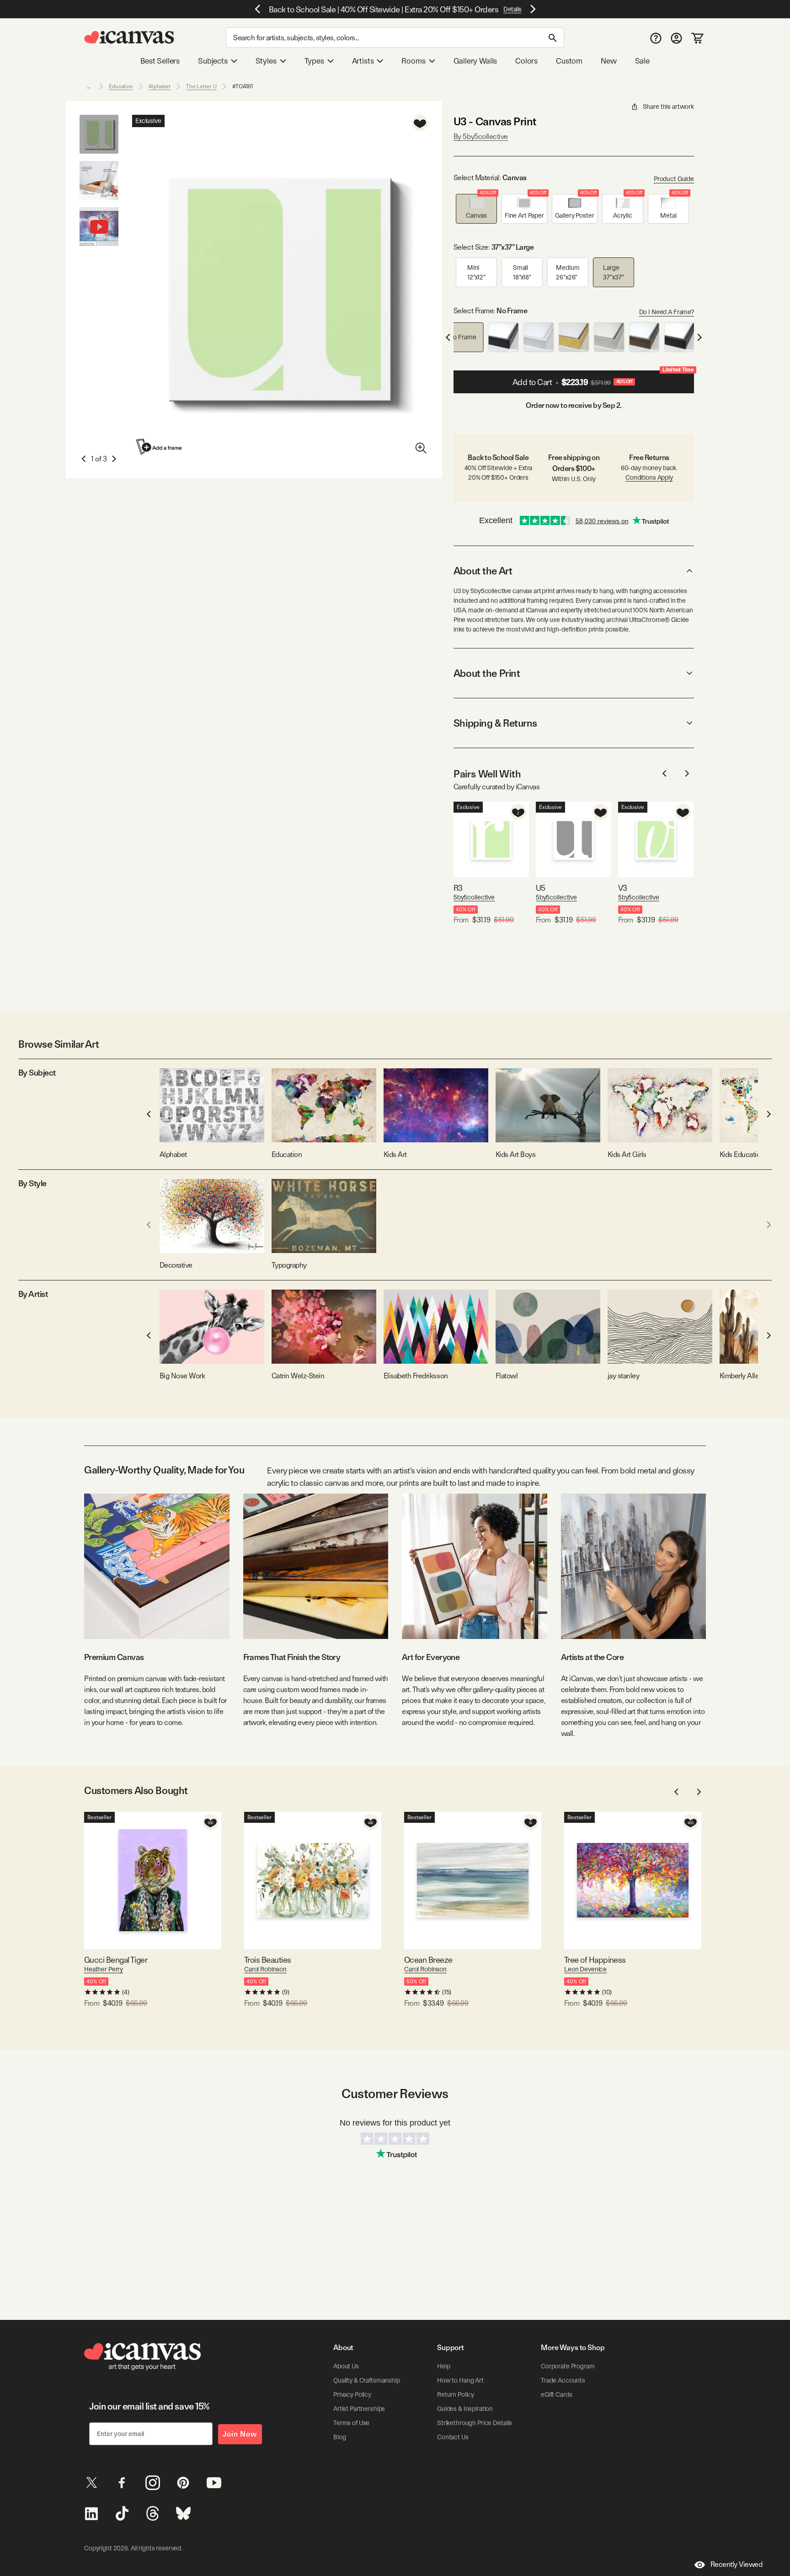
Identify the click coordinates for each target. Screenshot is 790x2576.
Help (443, 2366)
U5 (541, 888)
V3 (623, 888)
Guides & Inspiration (465, 2409)
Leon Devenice (585, 1969)
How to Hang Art (460, 2380)
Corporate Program (568, 2366)
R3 (458, 888)
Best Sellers (160, 61)
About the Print (487, 673)
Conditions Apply (649, 477)
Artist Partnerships (359, 2409)
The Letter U (201, 86)
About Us (346, 2366)
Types (314, 61)
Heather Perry (104, 1969)
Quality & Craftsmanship (367, 2380)
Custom (569, 61)
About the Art (483, 571)
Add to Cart (603, 379)
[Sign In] (676, 38)
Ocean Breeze (428, 1960)
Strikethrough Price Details (475, 2423)
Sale (642, 61)
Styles (266, 61)
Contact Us (453, 2437)
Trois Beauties (267, 1960)
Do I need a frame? (667, 312)
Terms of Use (351, 2423)
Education (121, 86)
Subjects (213, 61)
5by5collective (474, 897)
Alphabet (160, 86)
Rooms (413, 61)
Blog (339, 2437)
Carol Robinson (265, 1969)
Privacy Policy (352, 2394)
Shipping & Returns (495, 723)
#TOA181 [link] (243, 86)
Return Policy (456, 2394)
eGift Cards (556, 2394)
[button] (476, 209)
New (609, 61)
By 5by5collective (481, 137)
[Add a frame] (160, 447)
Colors (526, 61)
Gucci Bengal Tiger (116, 1960)
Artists (363, 61)
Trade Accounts (563, 2380)
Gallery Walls (475, 61)
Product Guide (674, 179)
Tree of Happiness (595, 1960)
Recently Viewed (737, 2564)
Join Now (240, 2434)
